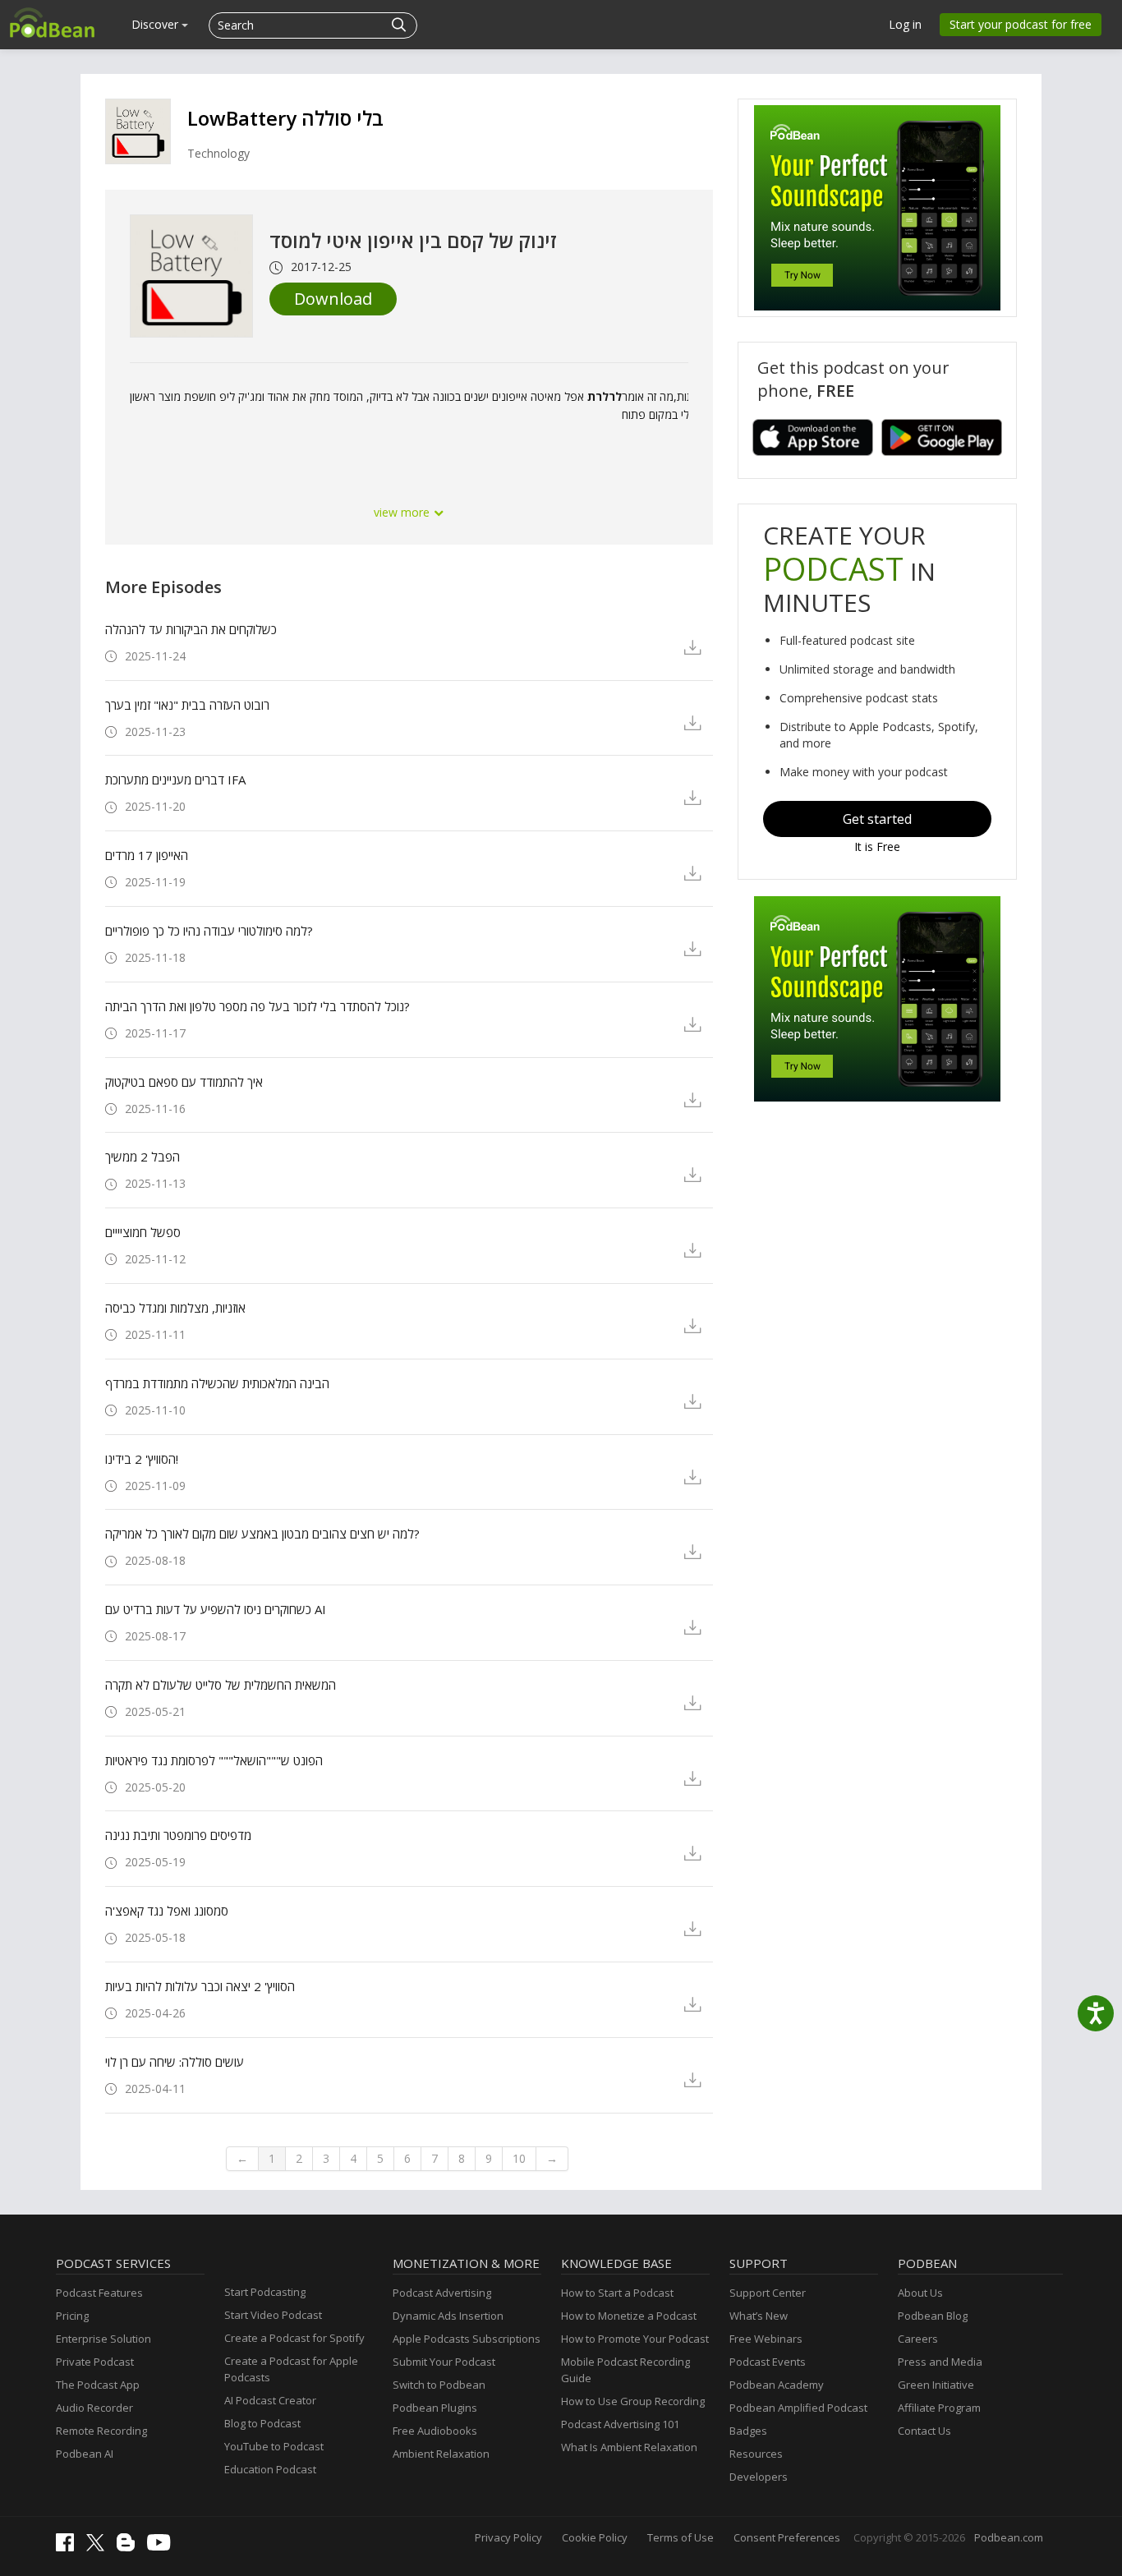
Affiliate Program (939, 2408)
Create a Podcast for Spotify (294, 2338)
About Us (920, 2293)
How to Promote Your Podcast (635, 2339)
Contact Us (924, 2431)
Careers (918, 2339)
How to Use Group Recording (633, 2401)
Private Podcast (95, 2362)
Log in (905, 24)
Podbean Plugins (435, 2408)
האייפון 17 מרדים (147, 855)
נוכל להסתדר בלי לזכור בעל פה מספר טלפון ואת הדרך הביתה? (258, 1006)
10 (519, 2158)
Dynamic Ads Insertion (448, 2316)
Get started (877, 819)
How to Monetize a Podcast (629, 2316)
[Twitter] (99, 2547)
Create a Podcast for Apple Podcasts (291, 2369)
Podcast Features (99, 2293)
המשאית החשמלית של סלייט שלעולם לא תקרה (221, 1685)
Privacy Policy (508, 2537)
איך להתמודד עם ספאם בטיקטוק (184, 1082)
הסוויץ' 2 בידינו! (142, 1459)
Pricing (72, 2316)
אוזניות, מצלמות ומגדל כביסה (175, 1308)
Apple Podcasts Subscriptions (467, 2339)
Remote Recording (101, 2431)
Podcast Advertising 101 (620, 2424)
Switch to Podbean (439, 2385)
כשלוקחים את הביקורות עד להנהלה (191, 629)
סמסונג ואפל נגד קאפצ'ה (167, 1911)
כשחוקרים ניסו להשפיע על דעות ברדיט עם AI (216, 1609)
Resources (756, 2454)
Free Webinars (766, 2339)
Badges (748, 2431)
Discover (156, 24)
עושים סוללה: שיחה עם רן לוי (175, 2062)
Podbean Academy (777, 2385)
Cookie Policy (595, 2537)
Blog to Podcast (262, 2423)
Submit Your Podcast (444, 2362)
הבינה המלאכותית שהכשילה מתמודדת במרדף (217, 1383)
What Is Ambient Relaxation (629, 2447)
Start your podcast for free (1021, 24)
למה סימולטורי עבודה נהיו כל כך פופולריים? (209, 931)
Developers (759, 2477)
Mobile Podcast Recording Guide (625, 2370)
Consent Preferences (787, 2537)
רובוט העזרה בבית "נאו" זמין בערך (187, 705)
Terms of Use (681, 2537)
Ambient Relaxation (441, 2454)
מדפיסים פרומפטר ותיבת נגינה (178, 1835)
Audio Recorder (94, 2408)
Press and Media (940, 2362)
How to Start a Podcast (617, 2293)
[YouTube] (163, 2546)
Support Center (768, 2293)
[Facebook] (69, 2547)
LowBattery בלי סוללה (285, 118)
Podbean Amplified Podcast (798, 2408)
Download (333, 299)
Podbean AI (85, 2454)
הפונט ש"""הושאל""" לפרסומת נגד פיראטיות (214, 1760)
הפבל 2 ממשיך (143, 1157)
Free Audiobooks (435, 2431)
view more (403, 512)
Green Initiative (936, 2385)
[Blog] (130, 2547)
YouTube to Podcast (274, 2446)
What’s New (759, 2316)
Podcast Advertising (442, 2293)
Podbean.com (1009, 2537)
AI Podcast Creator (270, 2400)
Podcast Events (768, 2362)
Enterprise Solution (103, 2339)
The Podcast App (98, 2385)
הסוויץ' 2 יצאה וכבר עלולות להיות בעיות (200, 1986)
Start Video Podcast (273, 2315)
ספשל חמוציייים (143, 1232)
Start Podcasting (265, 2292)
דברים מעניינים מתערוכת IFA (175, 780)
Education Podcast (270, 2469)
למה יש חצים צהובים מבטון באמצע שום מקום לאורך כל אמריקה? (262, 1534)
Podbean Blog (933, 2316)
